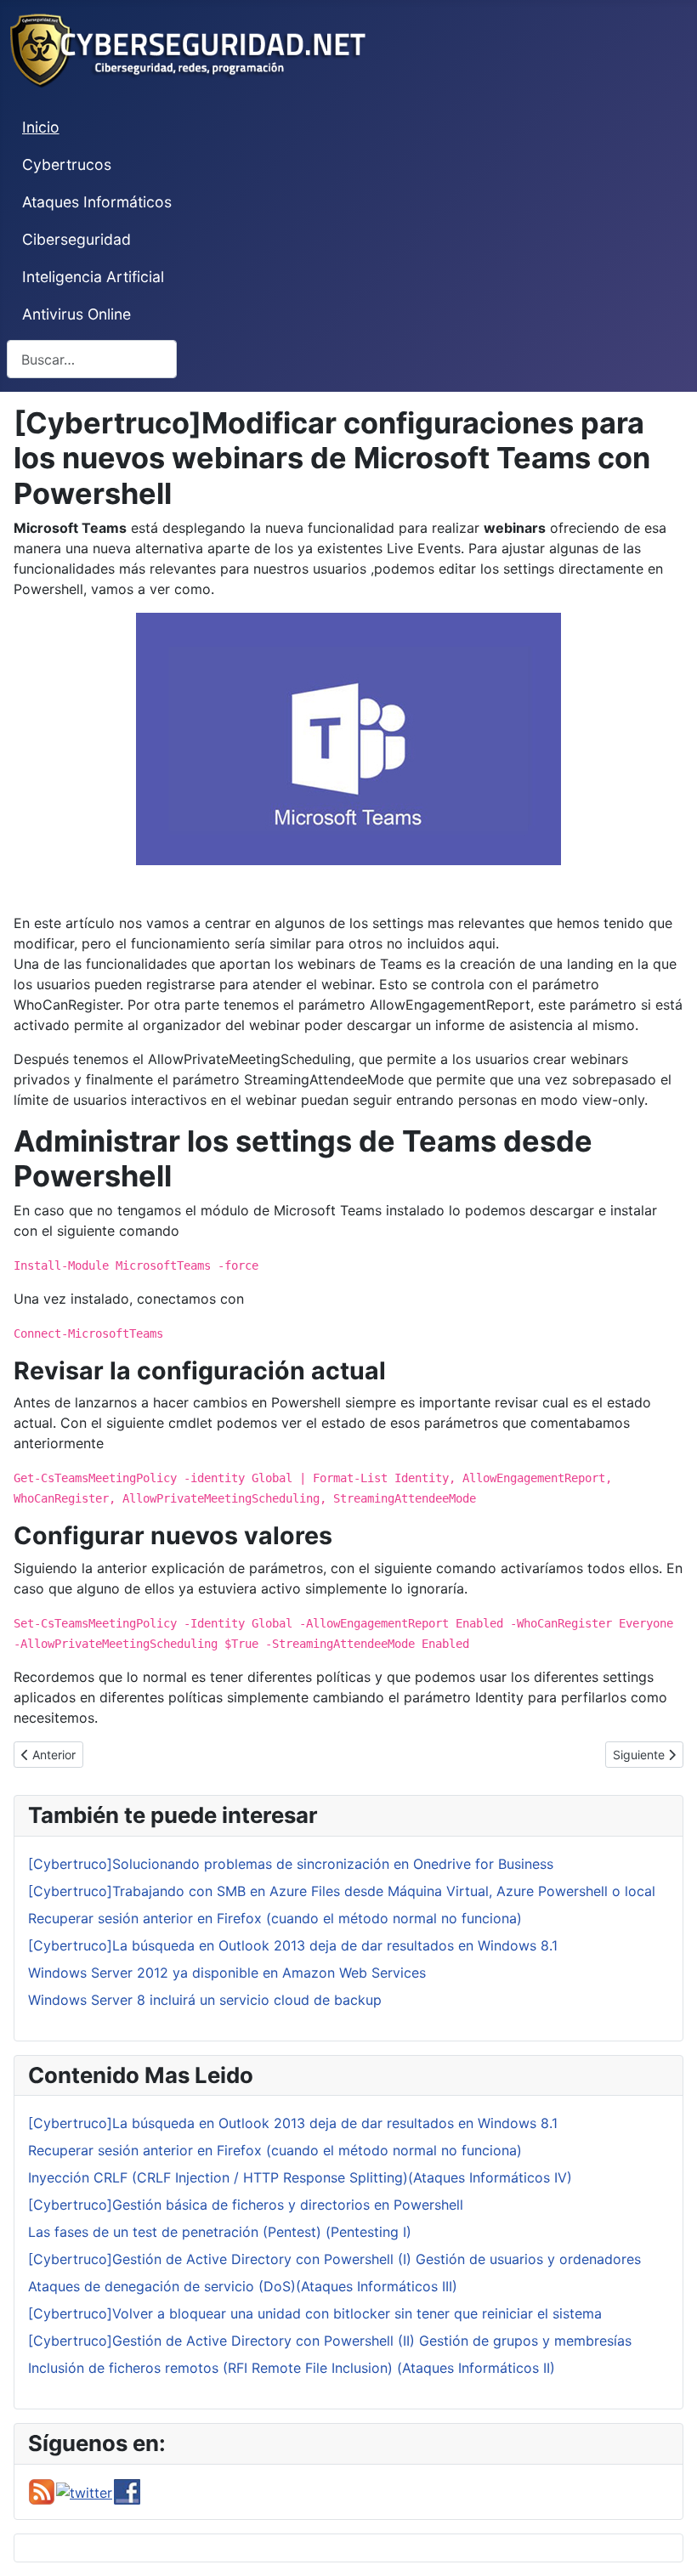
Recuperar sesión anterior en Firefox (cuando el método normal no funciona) (275, 1918)
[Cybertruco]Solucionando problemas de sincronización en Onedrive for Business (291, 1864)
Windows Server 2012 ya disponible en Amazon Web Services (227, 1973)
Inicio (41, 127)
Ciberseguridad (76, 239)
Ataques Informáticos (97, 202)
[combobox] (92, 359)
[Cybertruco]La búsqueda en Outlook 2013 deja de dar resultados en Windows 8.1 (293, 1945)
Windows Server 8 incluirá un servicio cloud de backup (205, 2000)
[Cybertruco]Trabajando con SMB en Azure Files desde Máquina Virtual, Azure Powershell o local (342, 1891)
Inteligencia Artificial (93, 277)
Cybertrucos (67, 164)
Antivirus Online (76, 314)
